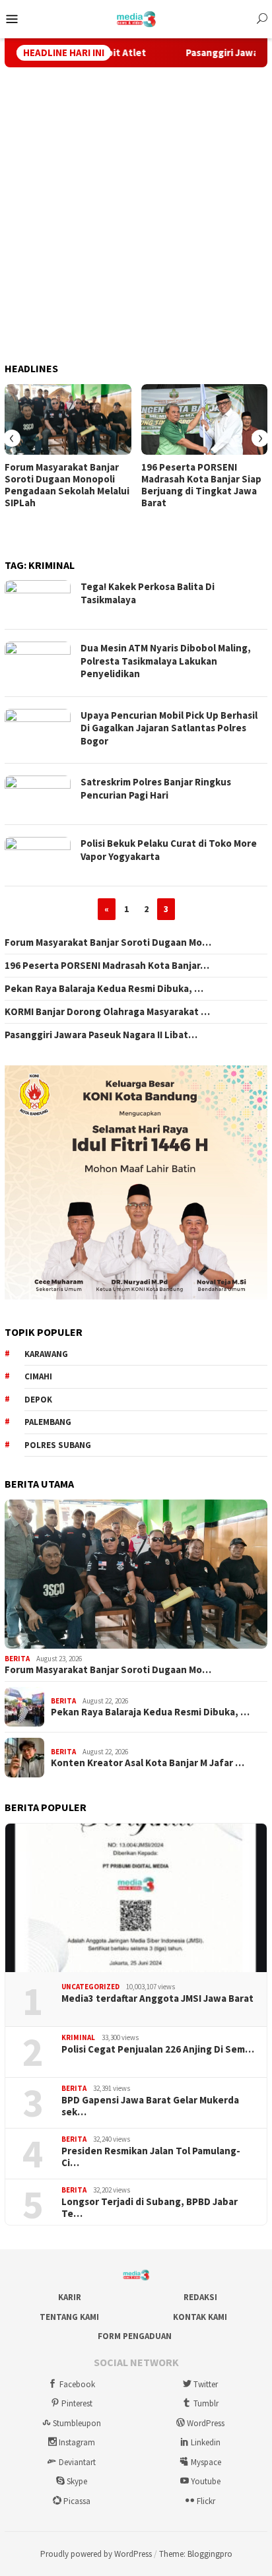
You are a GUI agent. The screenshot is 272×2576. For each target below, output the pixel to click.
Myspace (206, 2462)
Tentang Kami (69, 2317)
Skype (77, 2481)
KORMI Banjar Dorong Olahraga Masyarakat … (107, 1012)
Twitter (206, 2384)
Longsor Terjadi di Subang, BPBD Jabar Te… (150, 2208)
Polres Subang (58, 1445)
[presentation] (12, 438)
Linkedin (206, 2442)
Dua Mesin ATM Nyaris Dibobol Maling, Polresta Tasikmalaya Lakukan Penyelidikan (166, 661)
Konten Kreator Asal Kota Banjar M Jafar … (148, 1763)
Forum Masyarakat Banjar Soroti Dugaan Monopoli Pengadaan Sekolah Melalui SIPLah (67, 485)
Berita (17, 1659)
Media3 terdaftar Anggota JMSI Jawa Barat (157, 1998)
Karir (70, 2297)
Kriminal (78, 2037)
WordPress (206, 2423)
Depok (38, 1400)
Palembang (48, 1422)
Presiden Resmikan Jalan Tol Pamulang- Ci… (151, 2157)
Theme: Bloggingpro (196, 2554)
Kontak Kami (200, 2317)
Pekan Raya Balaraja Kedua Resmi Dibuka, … (104, 989)
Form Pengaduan (135, 2336)
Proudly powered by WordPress (96, 2554)
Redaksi (200, 2297)
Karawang (46, 1354)
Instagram (77, 2442)
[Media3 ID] (136, 18)
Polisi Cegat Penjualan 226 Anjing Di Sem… (158, 2049)
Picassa (77, 2501)
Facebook (77, 2384)
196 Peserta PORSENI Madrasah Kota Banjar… (107, 966)
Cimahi (38, 1376)
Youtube (206, 2481)
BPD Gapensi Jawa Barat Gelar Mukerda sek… (150, 2106)
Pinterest (77, 2403)
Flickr (206, 2501)
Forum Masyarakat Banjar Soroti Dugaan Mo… (108, 942)
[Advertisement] (136, 215)
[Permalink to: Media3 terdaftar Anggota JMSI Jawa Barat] (136, 1898)
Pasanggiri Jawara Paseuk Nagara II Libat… (101, 1035)
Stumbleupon (77, 2423)
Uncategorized (90, 1987)
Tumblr (206, 2403)
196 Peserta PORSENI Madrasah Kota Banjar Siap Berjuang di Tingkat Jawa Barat (201, 485)
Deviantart (77, 2462)
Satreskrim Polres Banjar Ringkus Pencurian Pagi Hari (156, 788)
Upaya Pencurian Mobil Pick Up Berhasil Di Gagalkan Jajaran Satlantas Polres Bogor (169, 728)
